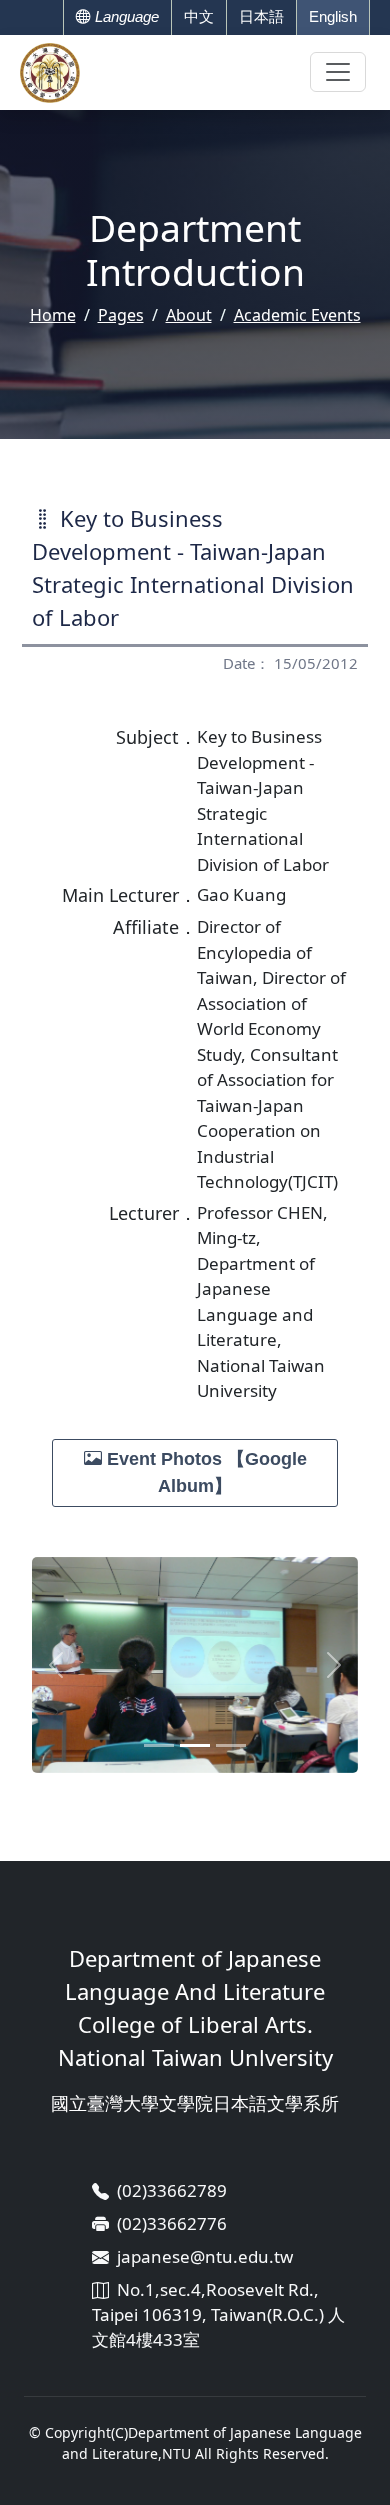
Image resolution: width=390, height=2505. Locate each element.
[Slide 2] (195, 1745)
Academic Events (297, 315)
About (189, 315)
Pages (121, 315)
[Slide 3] (231, 1745)
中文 (199, 16)
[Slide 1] (159, 1745)
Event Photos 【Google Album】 (204, 1472)
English (333, 16)
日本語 (261, 16)
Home (53, 315)
